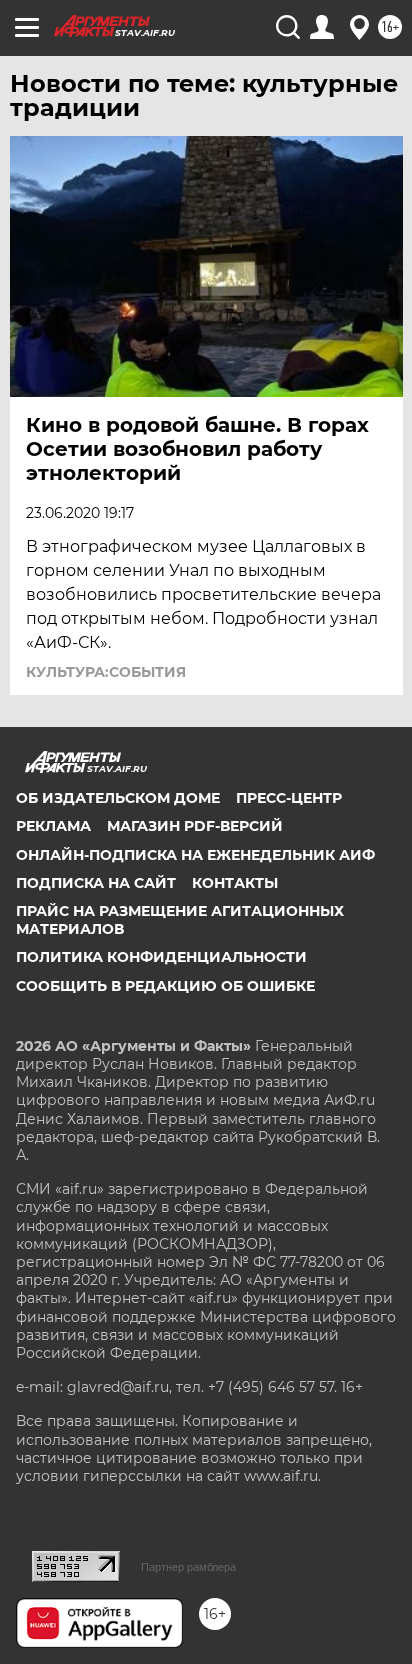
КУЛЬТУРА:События (106, 672)
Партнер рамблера (188, 1567)
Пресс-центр (289, 798)
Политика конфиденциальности (161, 957)
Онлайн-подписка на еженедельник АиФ (195, 855)
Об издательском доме (118, 798)
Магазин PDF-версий (195, 826)
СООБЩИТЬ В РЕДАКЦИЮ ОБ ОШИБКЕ (165, 986)
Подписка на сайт (96, 883)
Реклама (53, 826)
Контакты (235, 883)
